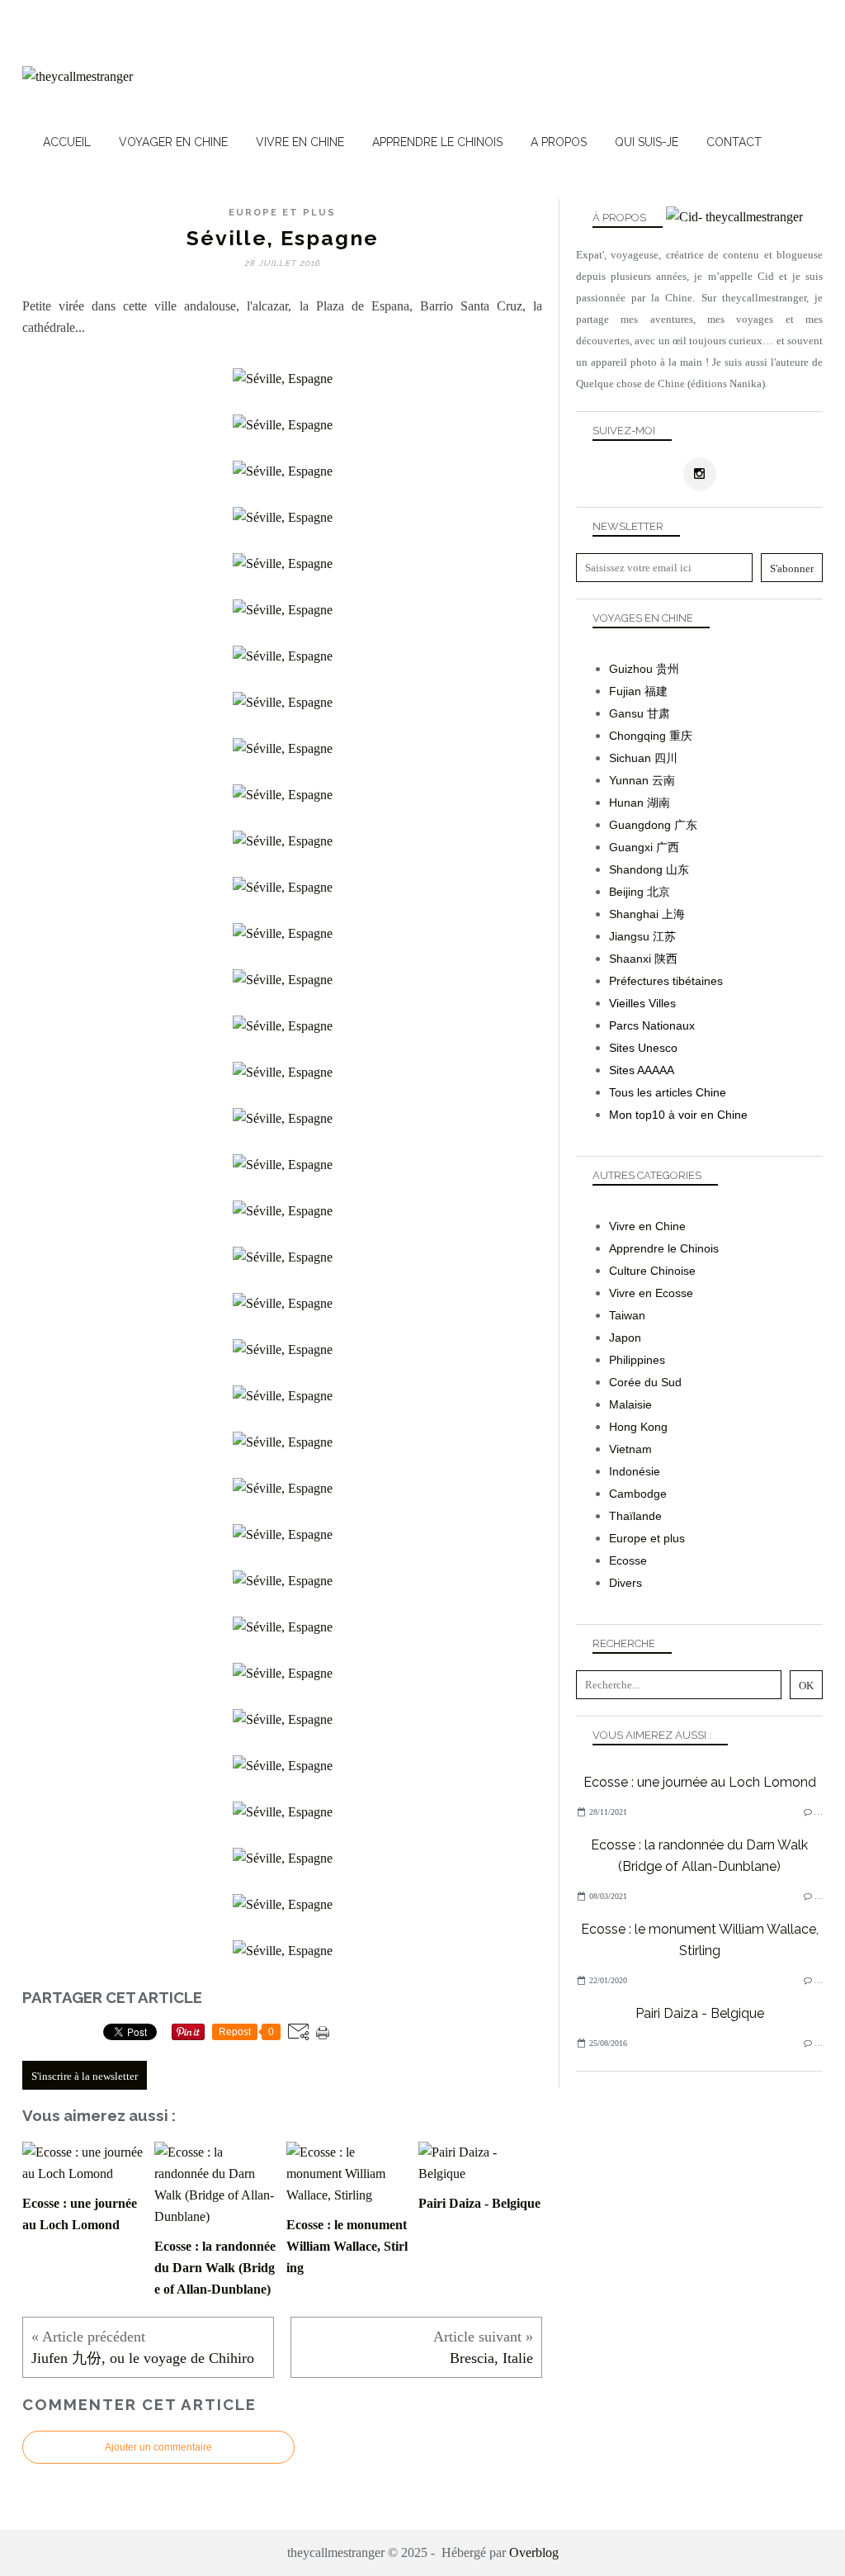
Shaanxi (630, 959)
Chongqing (637, 736)
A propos (559, 142)
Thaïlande (635, 1516)
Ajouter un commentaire (158, 2447)
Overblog (534, 2552)
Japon (625, 1338)
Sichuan (630, 758)
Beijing (626, 892)
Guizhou (631, 669)
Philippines (637, 1360)
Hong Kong (638, 1427)
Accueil (67, 142)
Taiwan (627, 1315)
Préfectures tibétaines (666, 981)
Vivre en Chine (300, 142)
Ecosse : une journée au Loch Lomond (700, 1782)
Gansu (626, 713)
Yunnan (629, 780)
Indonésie (635, 1471)
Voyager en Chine (173, 142)
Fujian (625, 691)
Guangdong (640, 825)
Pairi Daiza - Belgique (700, 2013)
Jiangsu (629, 936)
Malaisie (630, 1404)
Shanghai (634, 914)
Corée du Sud (645, 1382)
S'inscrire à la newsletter (85, 2076)
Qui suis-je (647, 142)
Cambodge (638, 1494)
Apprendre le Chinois (437, 142)
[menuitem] (67, 142)
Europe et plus (282, 213)
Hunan (626, 803)
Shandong (636, 869)
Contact (734, 142)
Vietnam (630, 1449)
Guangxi (631, 847)
